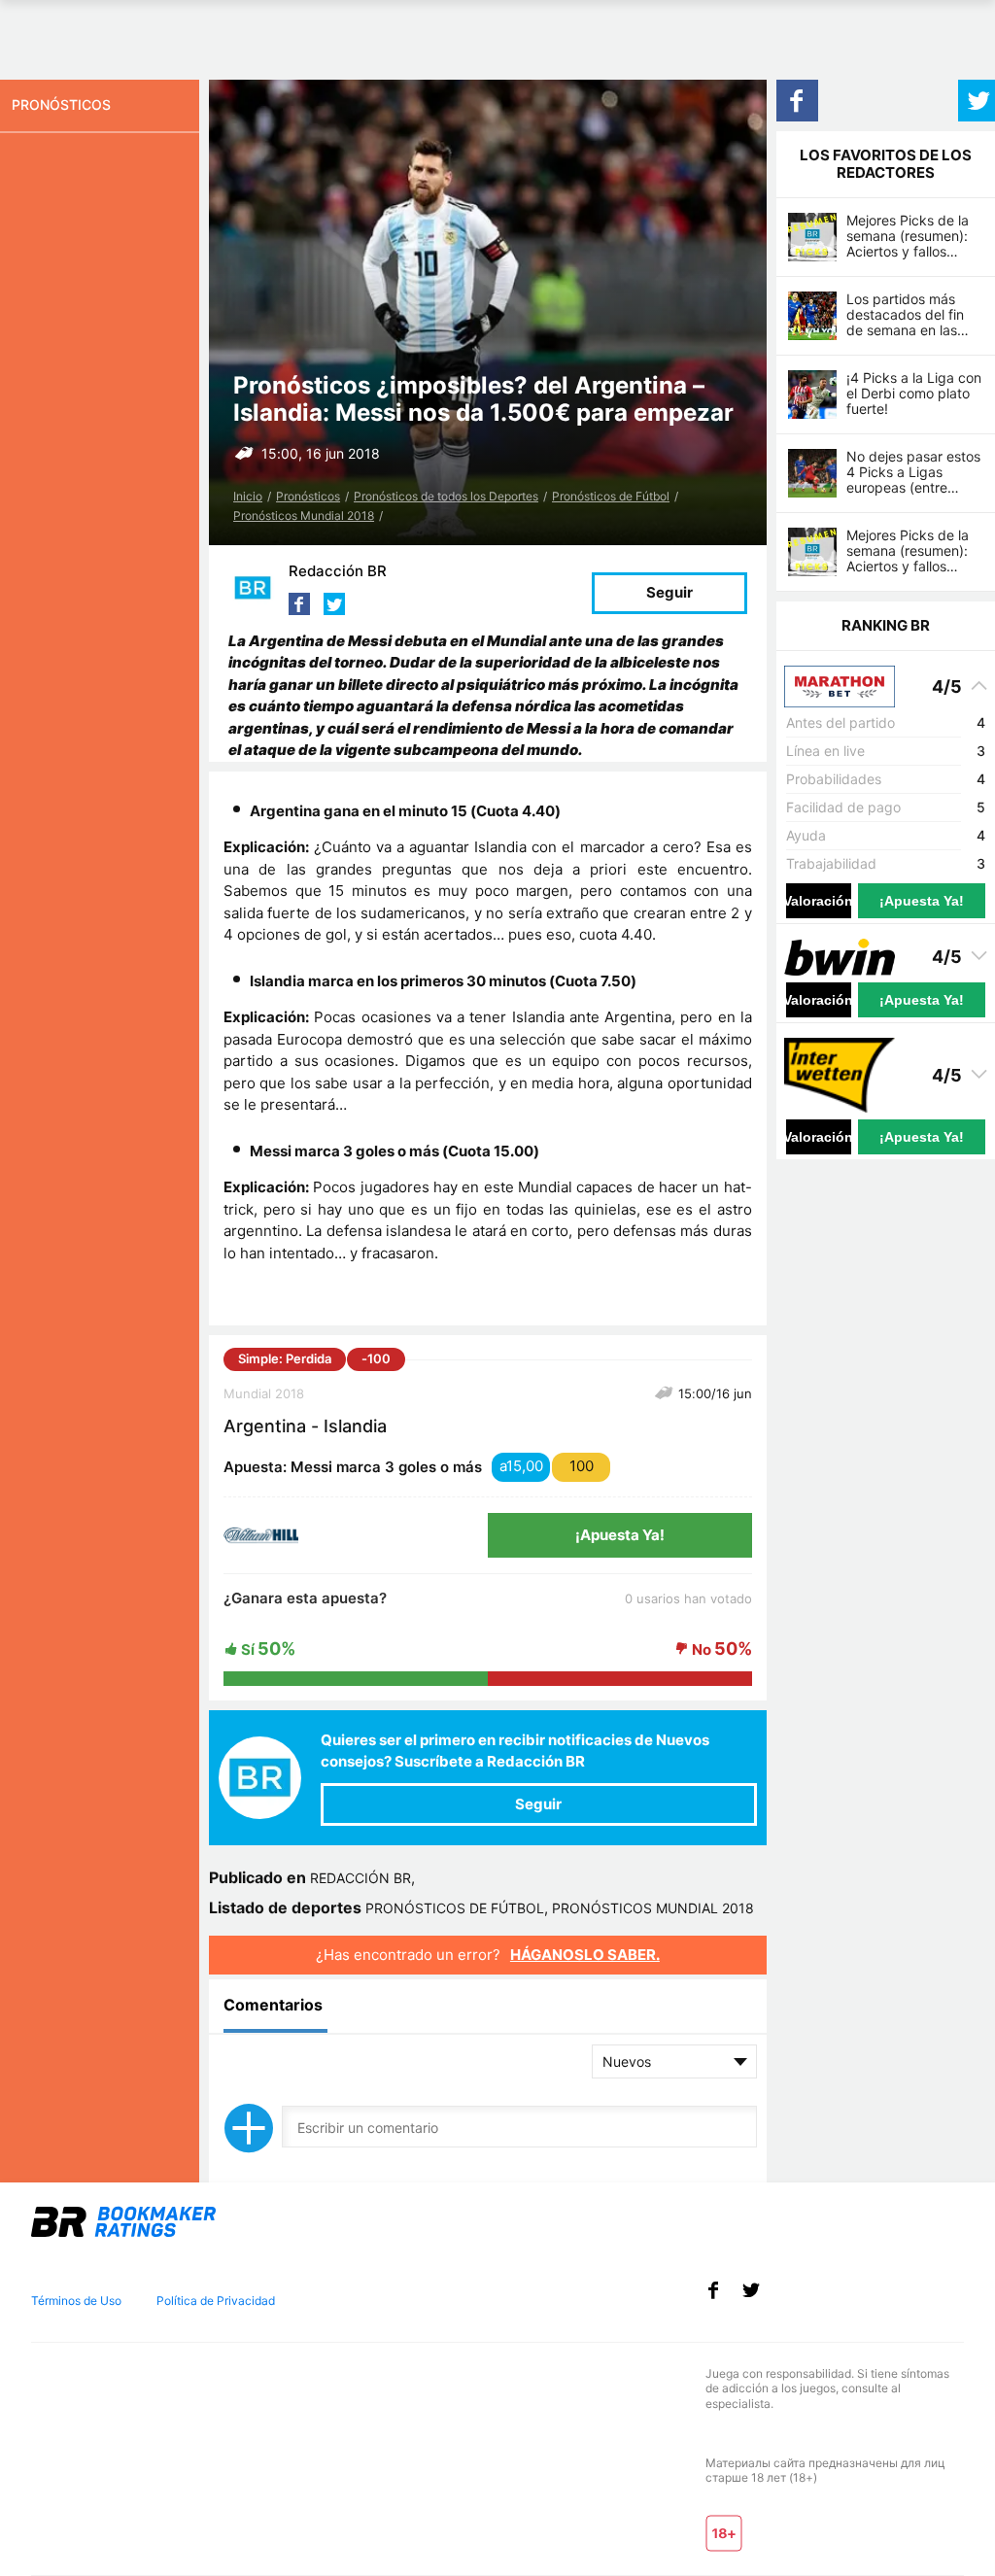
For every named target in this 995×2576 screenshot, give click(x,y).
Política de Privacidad (216, 2301)
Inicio (248, 496)
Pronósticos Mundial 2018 (304, 515)
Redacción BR (338, 571)
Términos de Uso (76, 2301)
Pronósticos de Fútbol (611, 496)
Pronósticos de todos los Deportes (446, 496)
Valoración (819, 901)
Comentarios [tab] (273, 2005)
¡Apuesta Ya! (620, 1535)
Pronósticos (308, 496)
